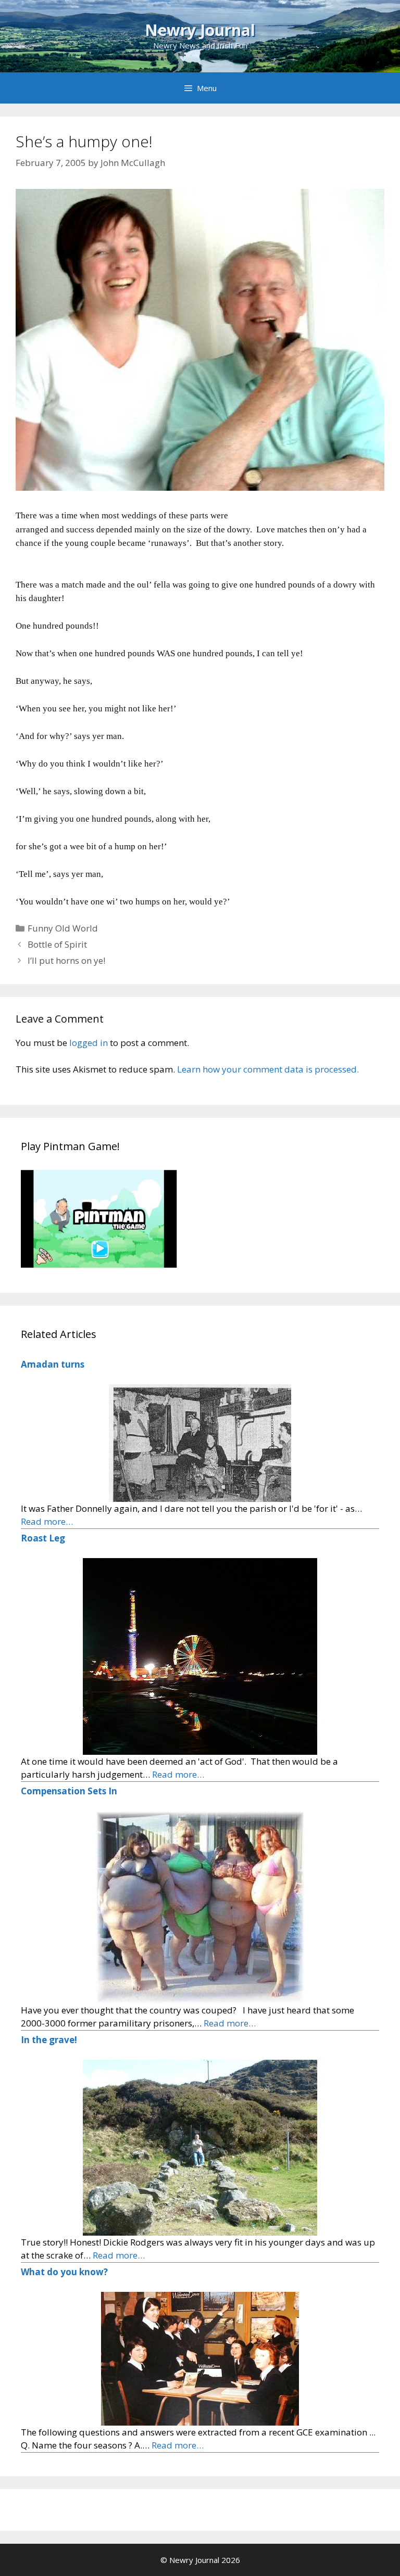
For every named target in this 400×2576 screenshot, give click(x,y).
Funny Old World (63, 928)
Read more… (47, 1521)
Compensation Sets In (69, 1791)
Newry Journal (200, 30)
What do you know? (64, 2272)
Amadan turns (53, 1364)
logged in (89, 1043)
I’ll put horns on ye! (66, 960)
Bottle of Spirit (57, 944)
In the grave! (49, 2040)
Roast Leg (43, 1538)
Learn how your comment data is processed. (268, 1069)
